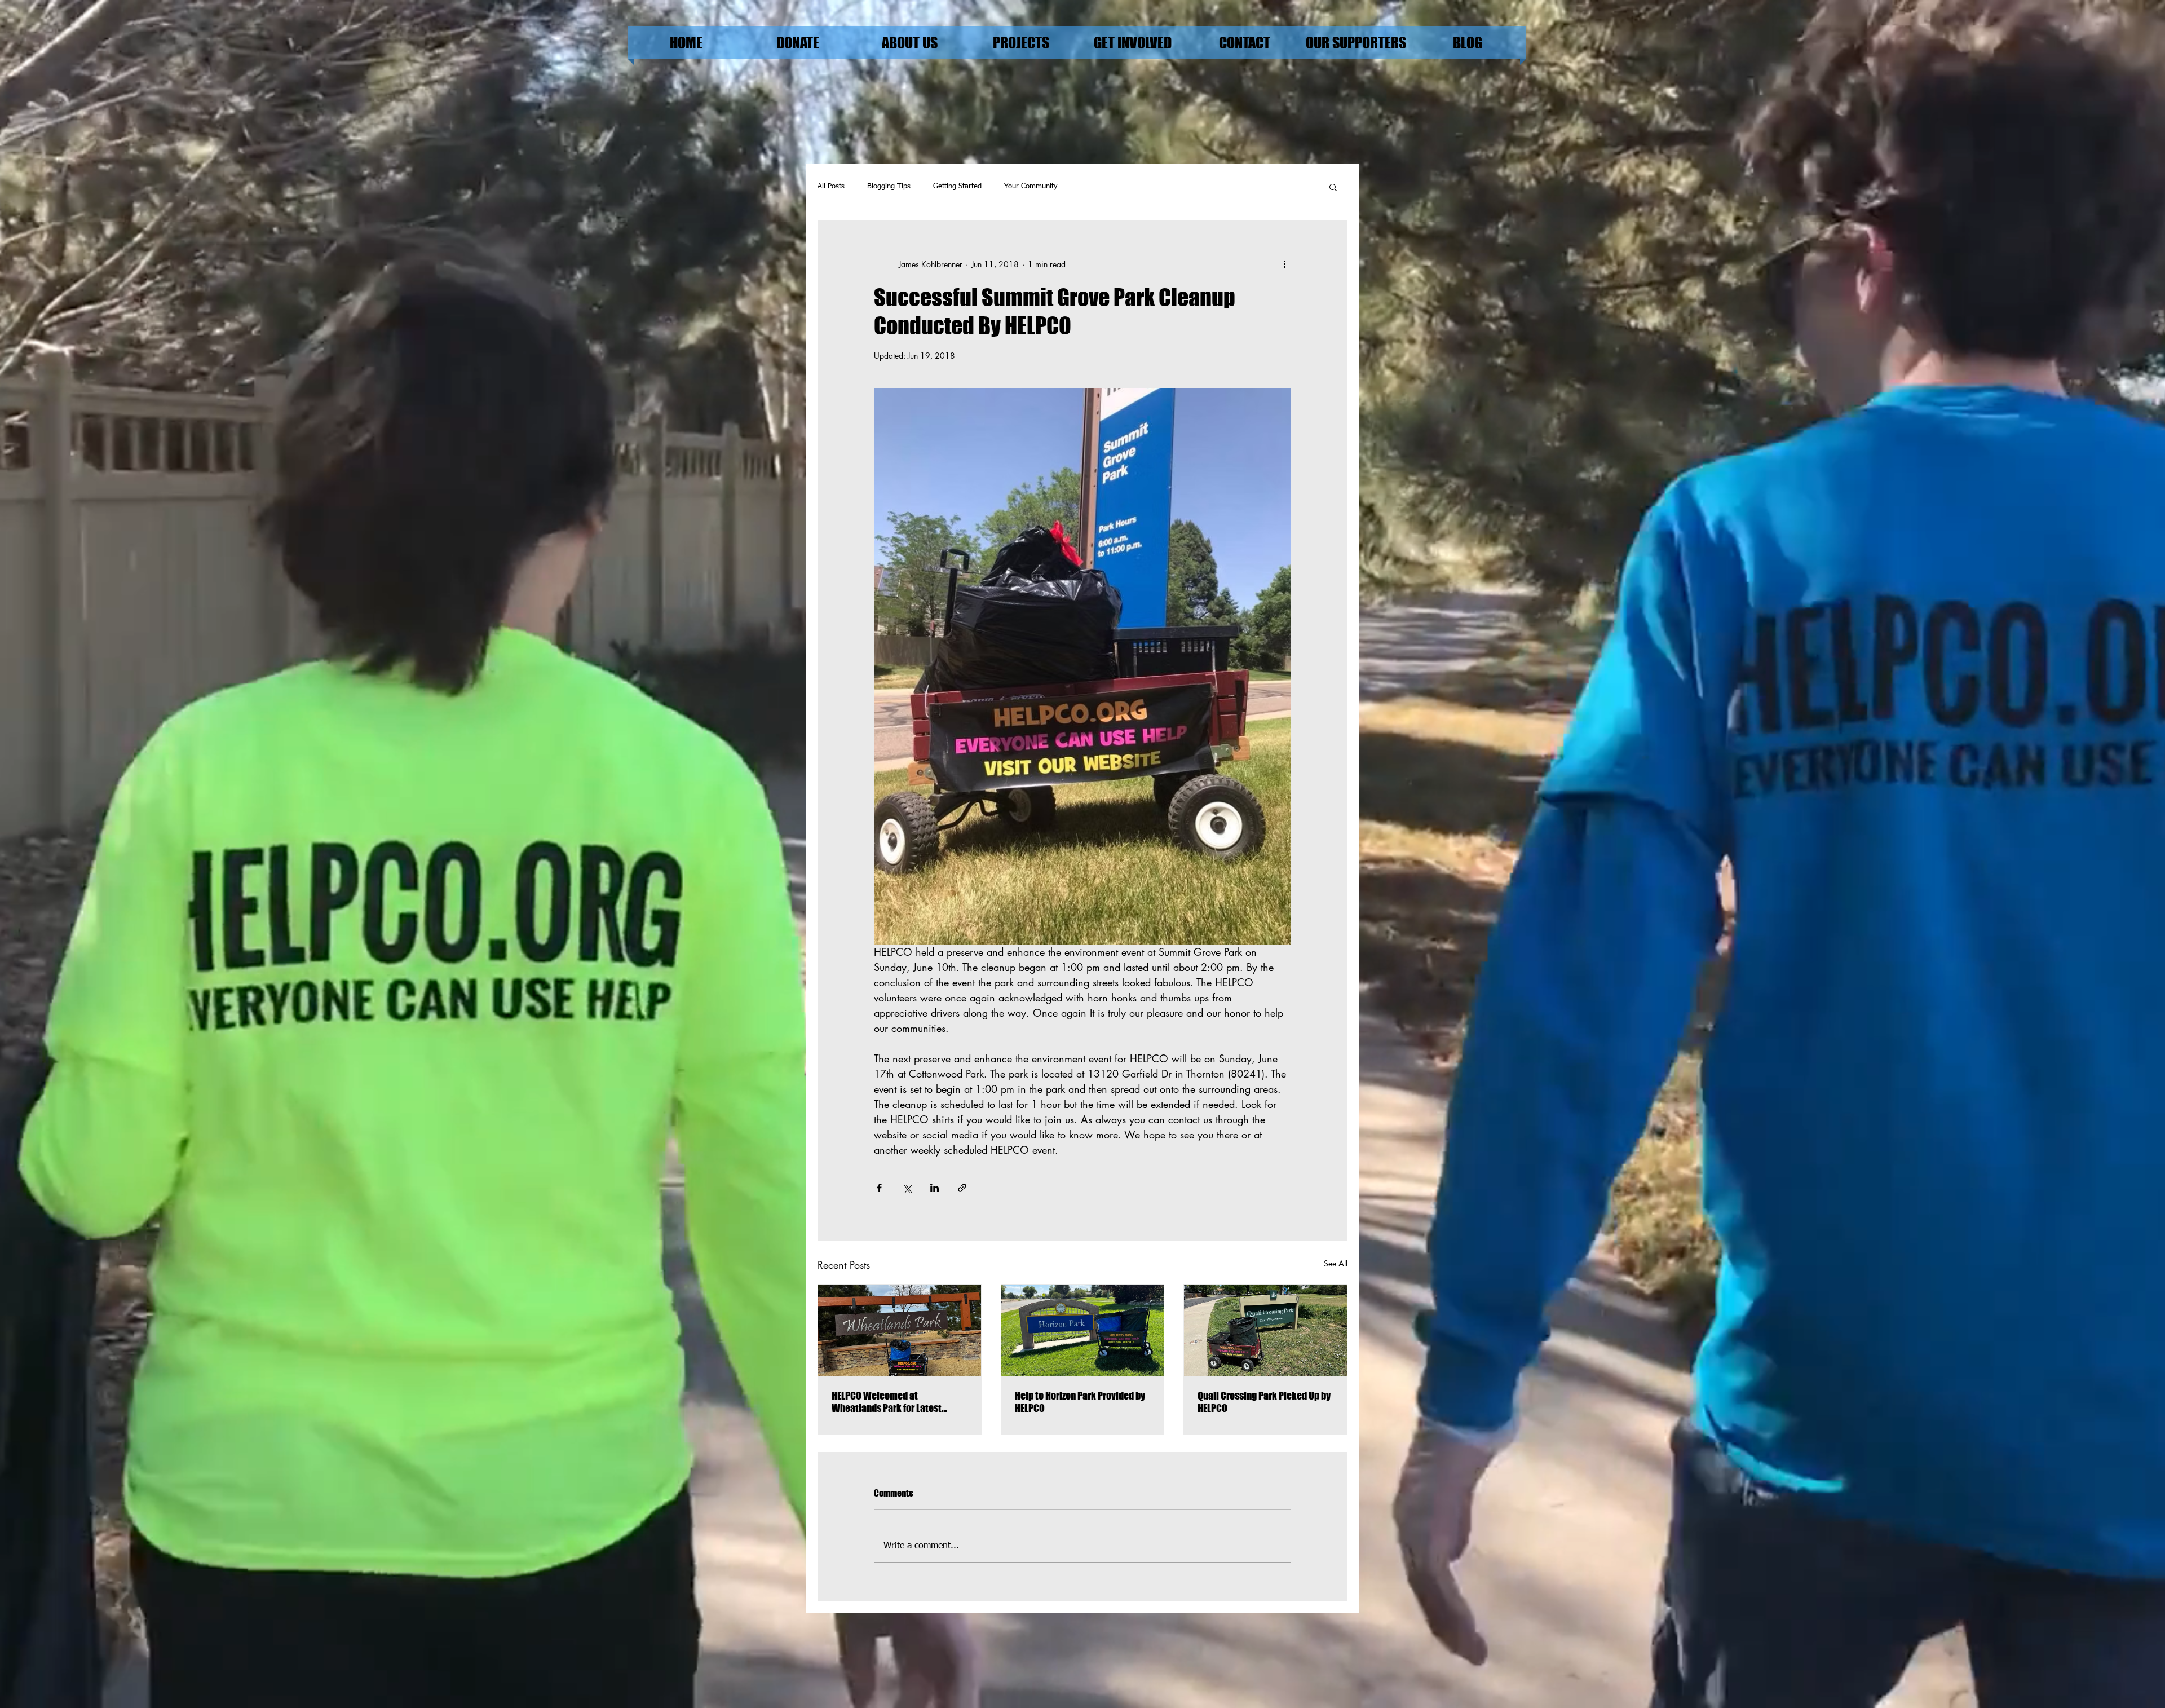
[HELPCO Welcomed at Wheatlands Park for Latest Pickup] (900, 1330)
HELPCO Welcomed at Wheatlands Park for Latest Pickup (887, 1402)
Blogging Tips (889, 186)
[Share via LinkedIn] (935, 1188)
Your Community (1031, 186)
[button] (1333, 187)
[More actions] (1284, 264)
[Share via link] (962, 1188)
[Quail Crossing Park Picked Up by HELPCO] (1265, 1330)
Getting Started (957, 186)
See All (1336, 1263)
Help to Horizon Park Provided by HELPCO (1080, 1402)
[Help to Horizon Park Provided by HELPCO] (1083, 1330)
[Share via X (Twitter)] (907, 1188)
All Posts (831, 186)
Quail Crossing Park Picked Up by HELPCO (1264, 1402)
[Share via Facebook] (879, 1188)
